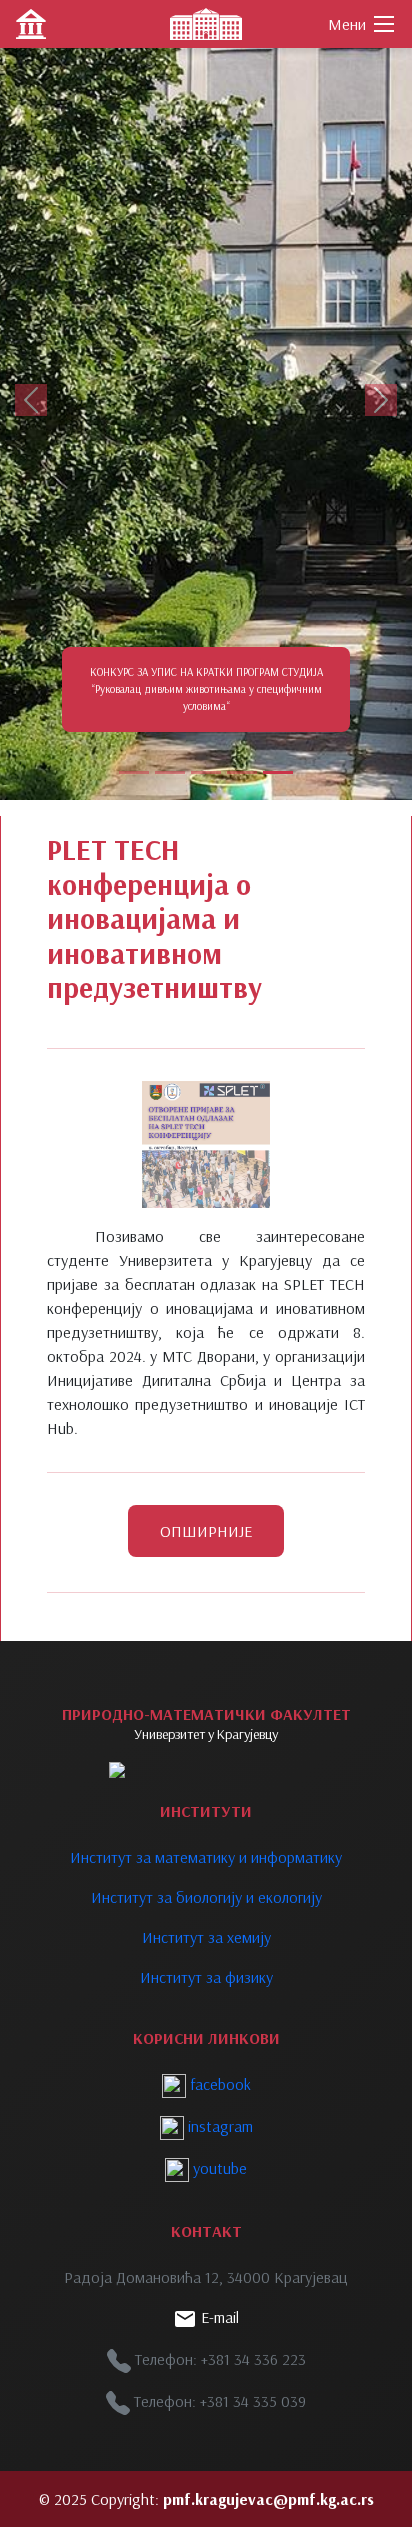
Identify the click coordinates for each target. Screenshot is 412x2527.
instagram (218, 2126)
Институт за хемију (206, 1937)
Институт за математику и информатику (206, 1857)
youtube (218, 2168)
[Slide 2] (170, 772)
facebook (218, 2084)
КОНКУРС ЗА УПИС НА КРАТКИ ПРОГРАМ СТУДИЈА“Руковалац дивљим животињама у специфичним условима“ (206, 689)
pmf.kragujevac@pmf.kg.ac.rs (268, 2499)
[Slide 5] (278, 772)
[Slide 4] (242, 772)
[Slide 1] (134, 772)
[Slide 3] (206, 772)
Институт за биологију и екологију (206, 1897)
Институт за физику (206, 1977)
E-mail (218, 2317)
